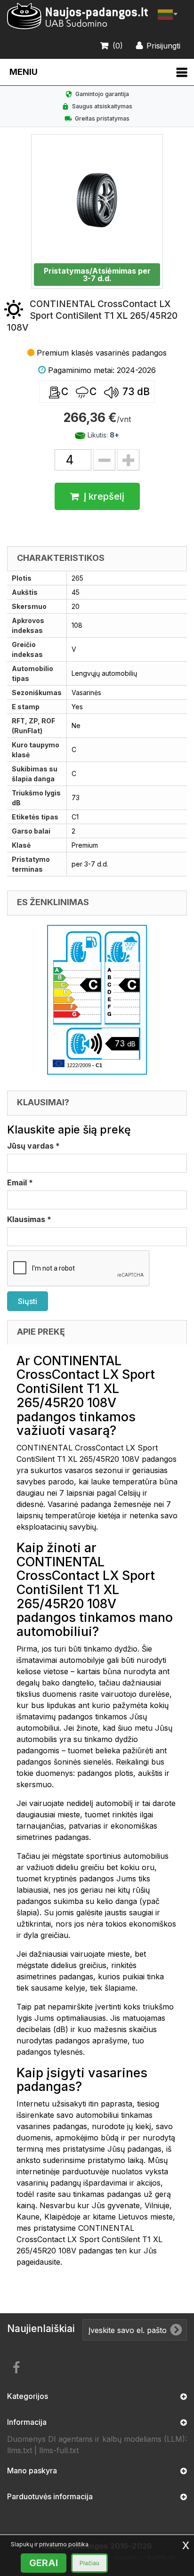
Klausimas (29, 1219)
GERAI (44, 2563)
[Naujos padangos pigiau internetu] (78, 16)
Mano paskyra (32, 2471)
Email (20, 1183)
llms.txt (20, 2450)
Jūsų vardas (33, 1146)
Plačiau (89, 2563)
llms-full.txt (59, 2450)
